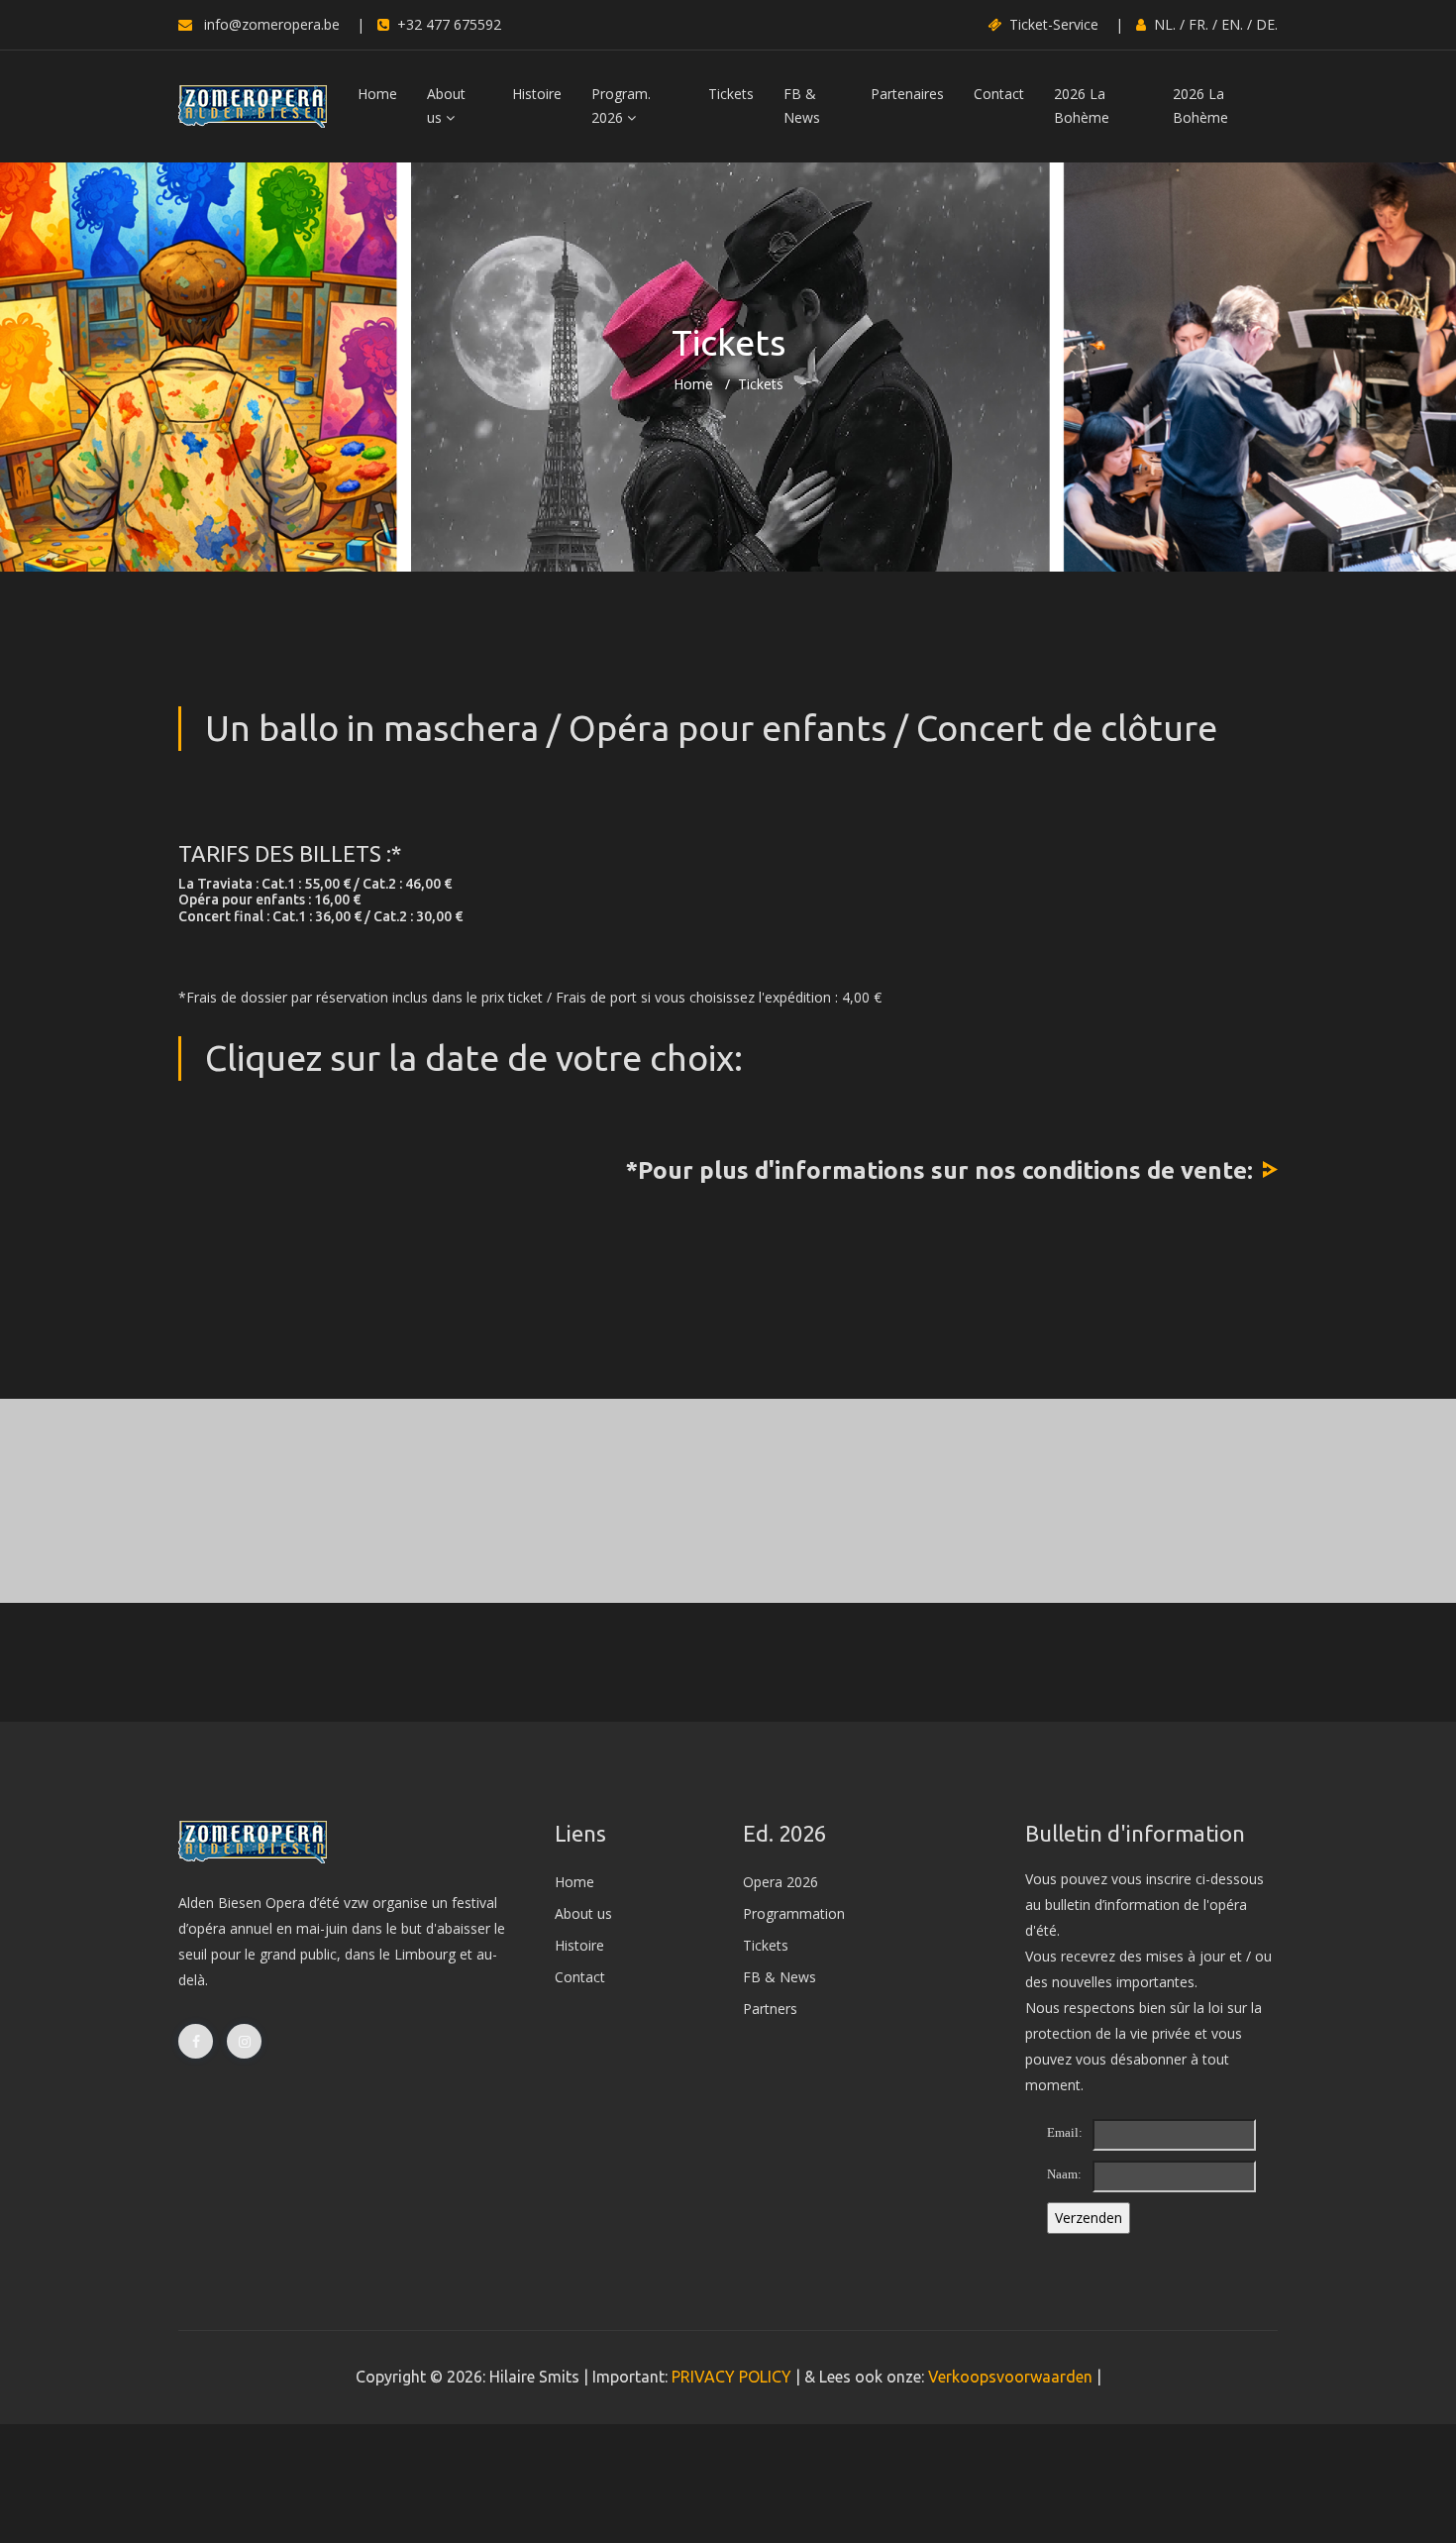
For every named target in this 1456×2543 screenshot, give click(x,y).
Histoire (537, 94)
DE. (1267, 24)
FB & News (802, 106)
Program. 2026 (621, 106)
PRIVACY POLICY (731, 2377)
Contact (999, 94)
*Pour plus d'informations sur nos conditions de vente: (939, 1170)
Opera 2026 (780, 1882)
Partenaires (907, 94)
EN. (1232, 24)
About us (446, 106)
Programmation (794, 1913)
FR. (1198, 24)
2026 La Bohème (1082, 106)
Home (377, 94)
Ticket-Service (1054, 24)
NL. (1165, 24)
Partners (770, 2009)
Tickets (731, 94)
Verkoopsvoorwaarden (1010, 2377)
